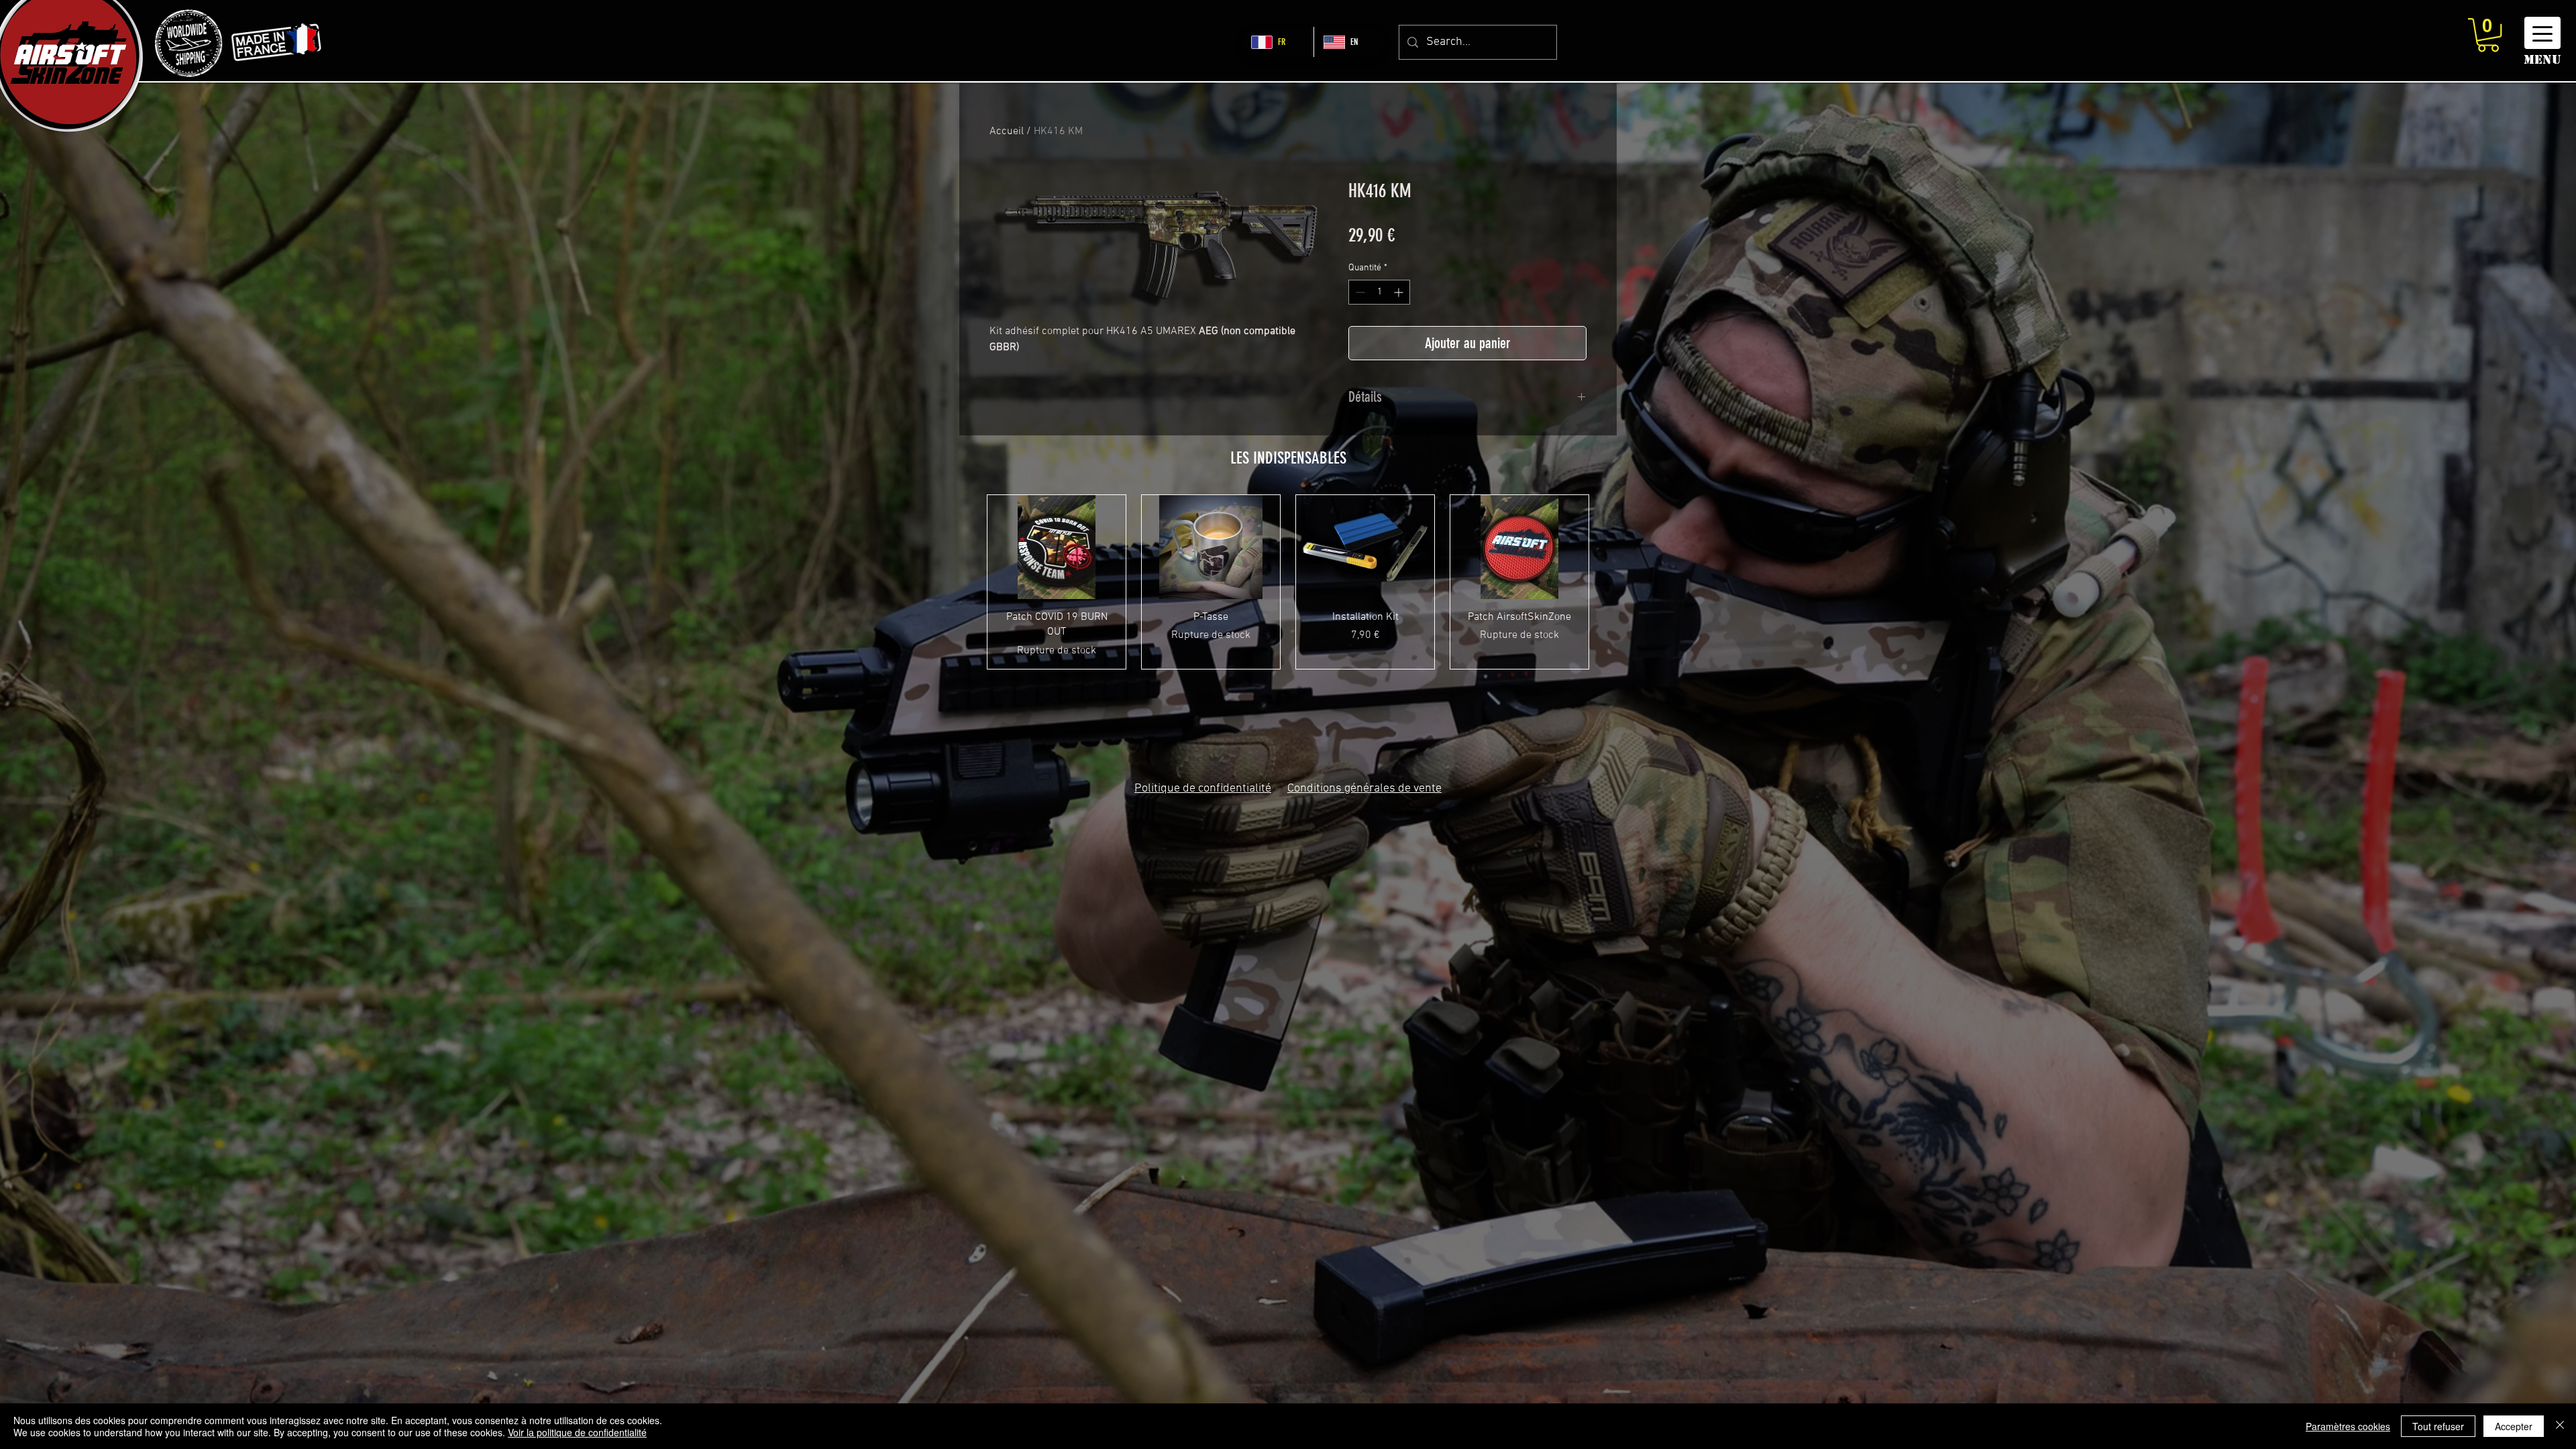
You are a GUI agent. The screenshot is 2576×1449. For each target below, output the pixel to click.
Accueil (1007, 131)
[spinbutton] (1379, 292)
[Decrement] (1359, 292)
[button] (2488, 35)
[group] (1288, 582)
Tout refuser (2438, 1426)
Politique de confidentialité (1203, 789)
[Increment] (1400, 292)
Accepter (2514, 1426)
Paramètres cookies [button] (2348, 1426)
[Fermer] (2560, 1426)
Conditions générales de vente (1364, 789)
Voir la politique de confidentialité (577, 1432)
